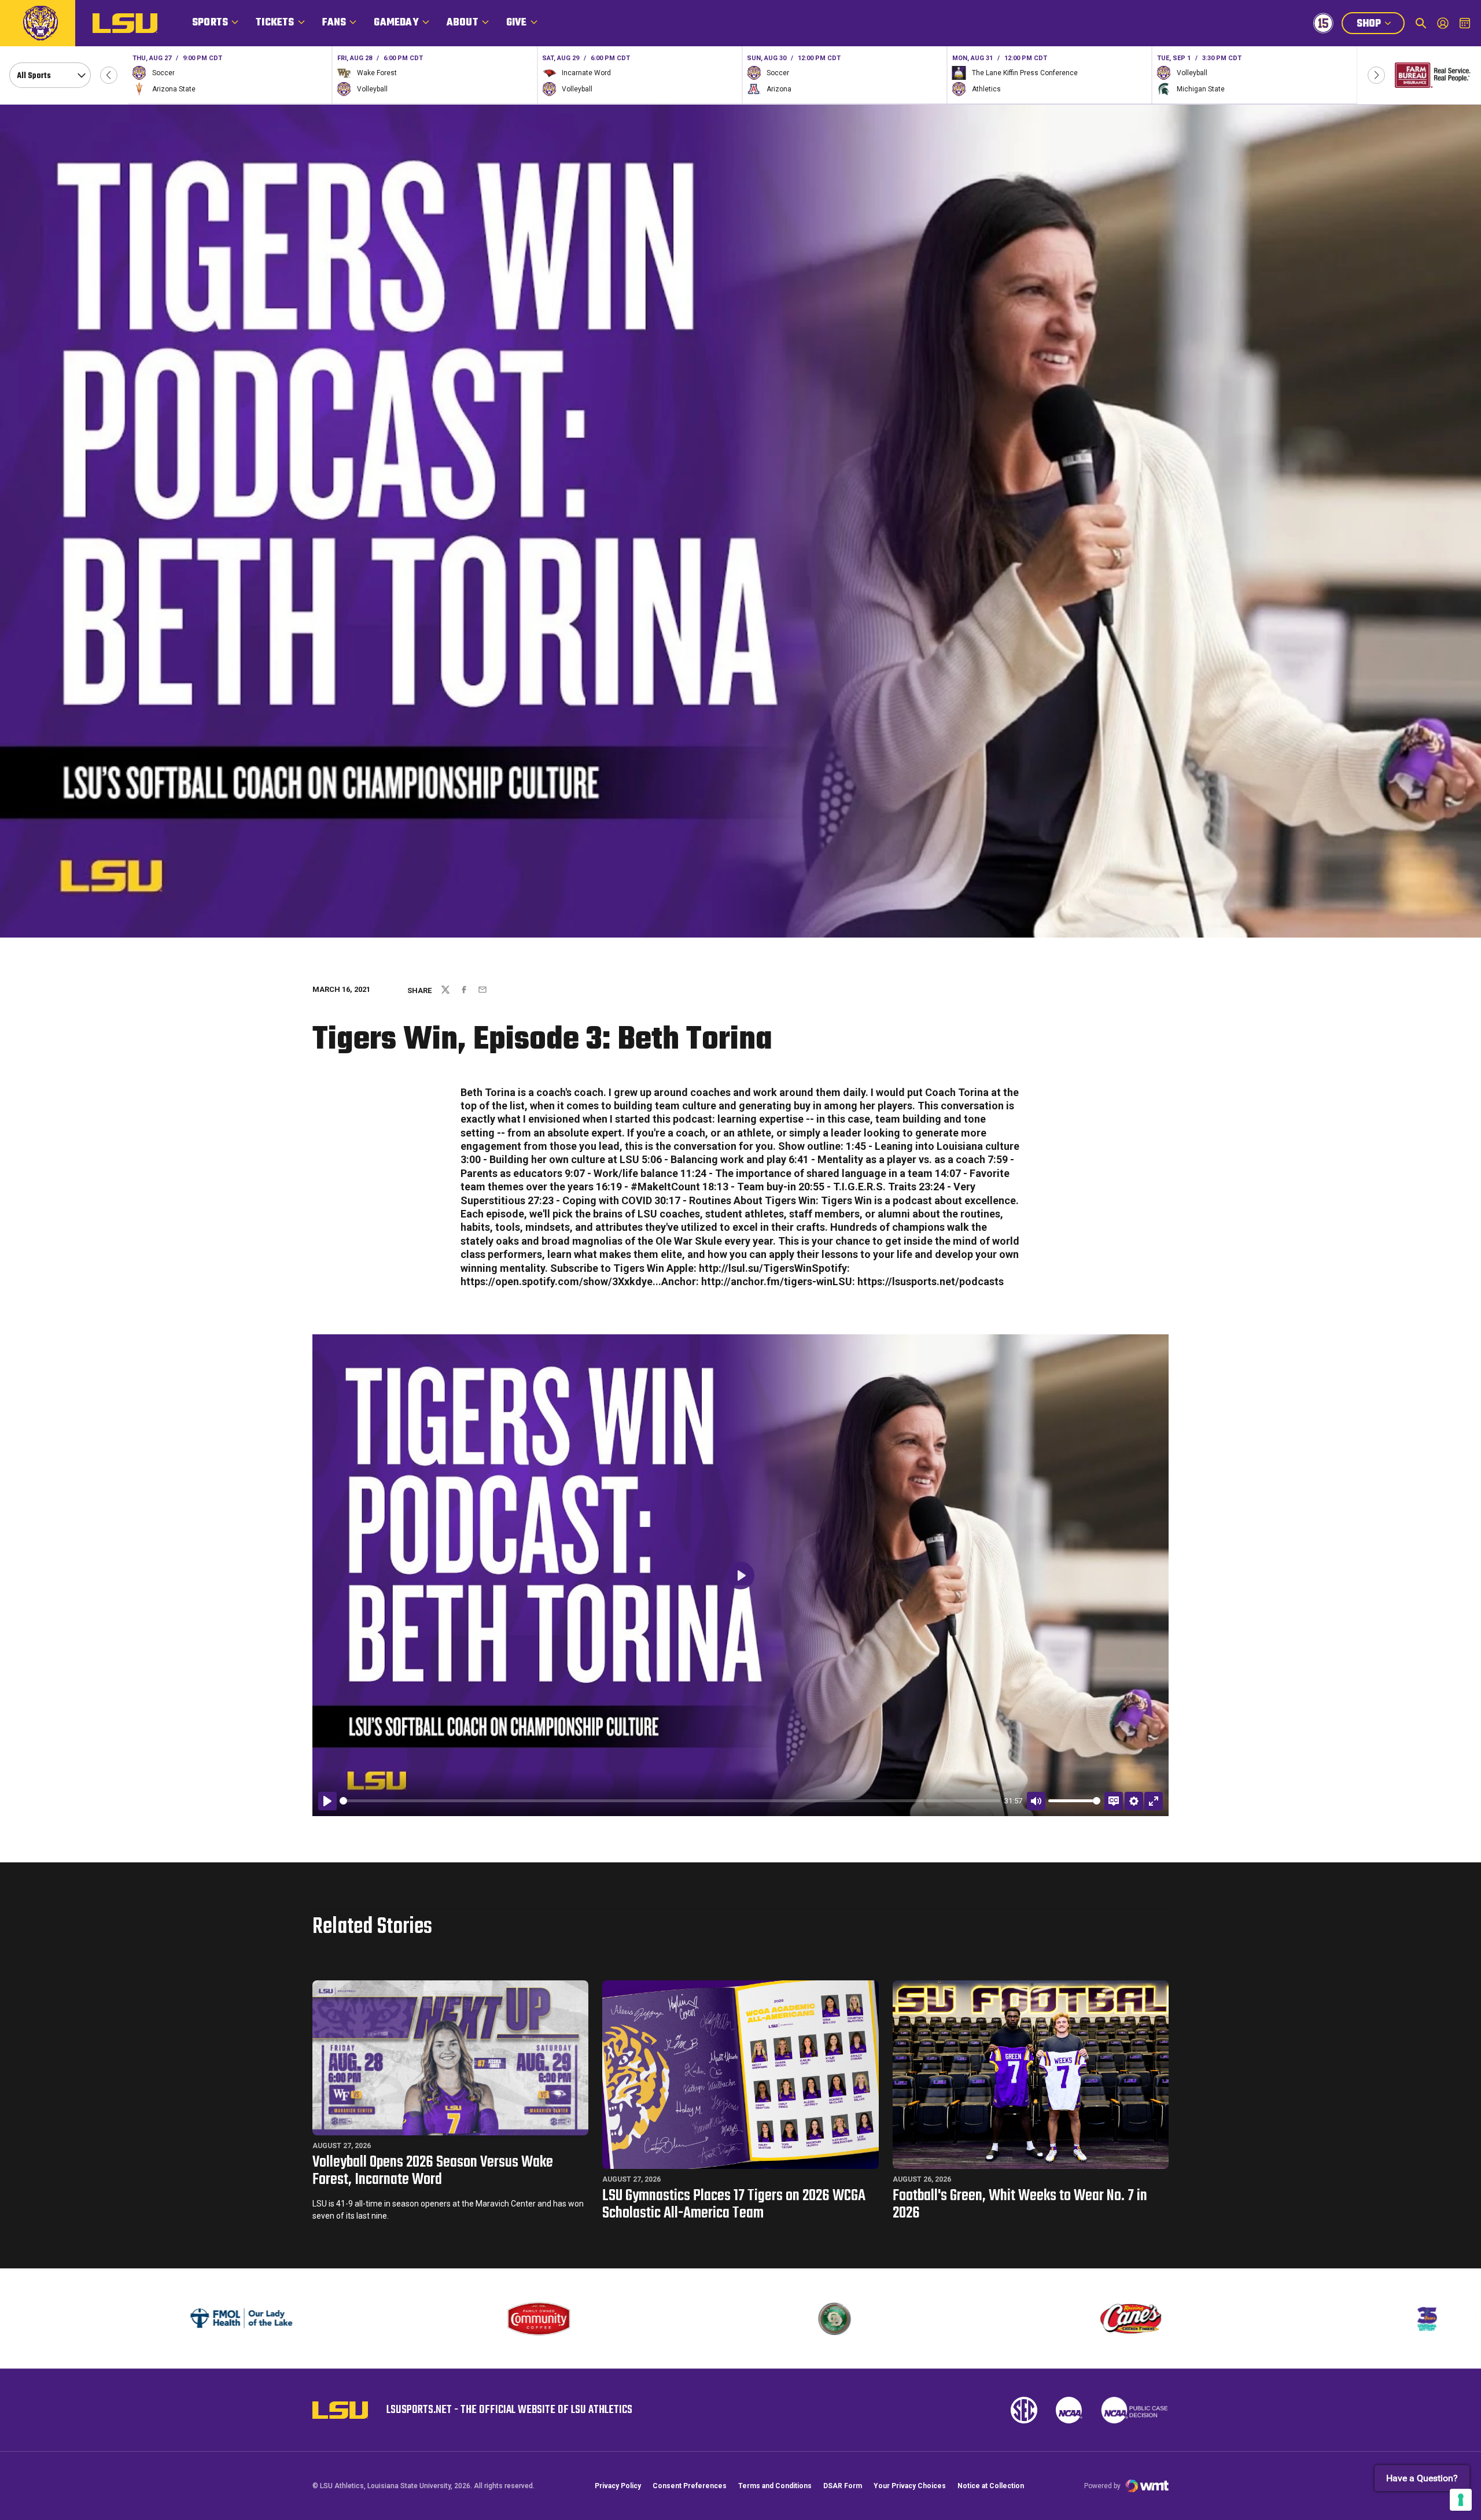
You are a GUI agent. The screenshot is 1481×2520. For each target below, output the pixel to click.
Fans (334, 23)
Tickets (275, 23)
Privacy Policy (618, 2486)
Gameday (396, 23)
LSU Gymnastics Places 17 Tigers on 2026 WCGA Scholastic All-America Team (734, 2204)
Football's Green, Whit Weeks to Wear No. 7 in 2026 (1020, 2204)
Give (517, 23)
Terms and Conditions (775, 2486)
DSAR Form (843, 2486)
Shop (1380, 25)
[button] (109, 75)
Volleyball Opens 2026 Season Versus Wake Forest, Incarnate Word (433, 2171)
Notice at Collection (991, 2486)
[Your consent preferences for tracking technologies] (1461, 2500)
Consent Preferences (690, 2486)
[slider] (670, 1801)
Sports (210, 23)
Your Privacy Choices (910, 2486)
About (463, 23)
